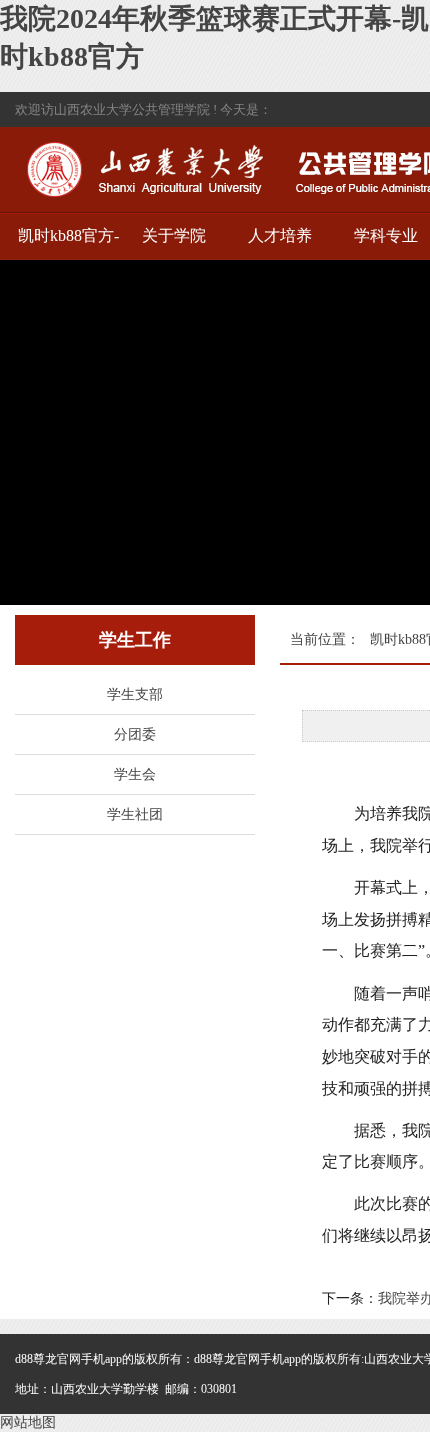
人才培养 (280, 235)
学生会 (135, 774)
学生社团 (135, 814)
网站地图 (28, 1422)
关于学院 (174, 235)
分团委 (135, 734)
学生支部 (135, 694)
